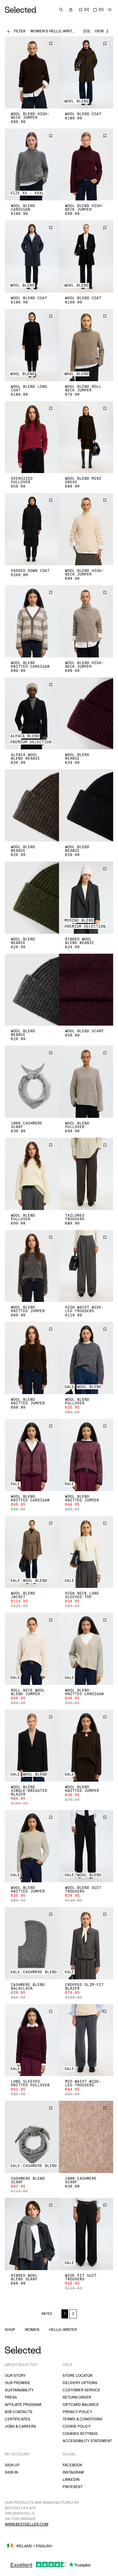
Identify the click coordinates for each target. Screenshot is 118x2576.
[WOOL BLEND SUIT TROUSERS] (86, 1846)
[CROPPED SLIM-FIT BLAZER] (86, 1943)
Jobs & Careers (20, 2427)
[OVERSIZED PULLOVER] (32, 437)
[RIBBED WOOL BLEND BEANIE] (86, 898)
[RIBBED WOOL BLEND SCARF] (32, 2234)
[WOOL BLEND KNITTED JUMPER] (32, 1266)
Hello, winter (63, 2330)
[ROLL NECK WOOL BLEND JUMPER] (32, 1649)
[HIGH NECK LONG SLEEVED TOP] (86, 1552)
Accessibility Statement (87, 2441)
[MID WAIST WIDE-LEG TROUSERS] (86, 2040)
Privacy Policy (77, 2412)
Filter (20, 31)
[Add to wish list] (51, 44)
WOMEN (32, 2330)
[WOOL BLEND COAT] (86, 72)
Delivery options (80, 2383)
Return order (77, 2398)
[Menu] (110, 10)
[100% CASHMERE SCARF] (32, 1082)
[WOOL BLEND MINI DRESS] (86, 437)
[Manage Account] (71, 10)
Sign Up (12, 2465)
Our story (15, 2376)
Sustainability (19, 2390)
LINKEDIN (71, 2480)
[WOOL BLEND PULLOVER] (86, 1082)
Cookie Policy (77, 2427)
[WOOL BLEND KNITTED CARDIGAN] (32, 621)
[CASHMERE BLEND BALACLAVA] (32, 1943)
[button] (32, 72)
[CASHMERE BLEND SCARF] (32, 2137)
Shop (10, 2330)
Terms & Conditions (82, 2419)
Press (11, 2398)
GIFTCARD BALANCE (81, 2405)
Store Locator (78, 2376)
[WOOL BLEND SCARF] (86, 990)
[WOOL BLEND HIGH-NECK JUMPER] (32, 72)
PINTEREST (73, 2487)
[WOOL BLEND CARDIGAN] (32, 165)
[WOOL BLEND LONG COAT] (32, 345)
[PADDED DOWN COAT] (32, 529)
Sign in (11, 2472)
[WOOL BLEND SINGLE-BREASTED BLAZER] (32, 1746)
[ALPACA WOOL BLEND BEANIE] (32, 714)
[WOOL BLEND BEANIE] (86, 714)
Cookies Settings (80, 2434)
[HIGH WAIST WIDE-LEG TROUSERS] (86, 1266)
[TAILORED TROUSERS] (86, 1174)
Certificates (18, 2419)
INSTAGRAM (73, 2472)
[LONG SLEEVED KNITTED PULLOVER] (32, 2040)
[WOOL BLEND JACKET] (32, 1552)
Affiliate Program (23, 2405)
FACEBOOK (72, 2465)
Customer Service (81, 2390)
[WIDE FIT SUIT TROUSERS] (86, 2234)
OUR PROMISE (18, 2383)
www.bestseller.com (27, 2524)
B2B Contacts (19, 2412)
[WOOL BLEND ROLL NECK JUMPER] (86, 345)
